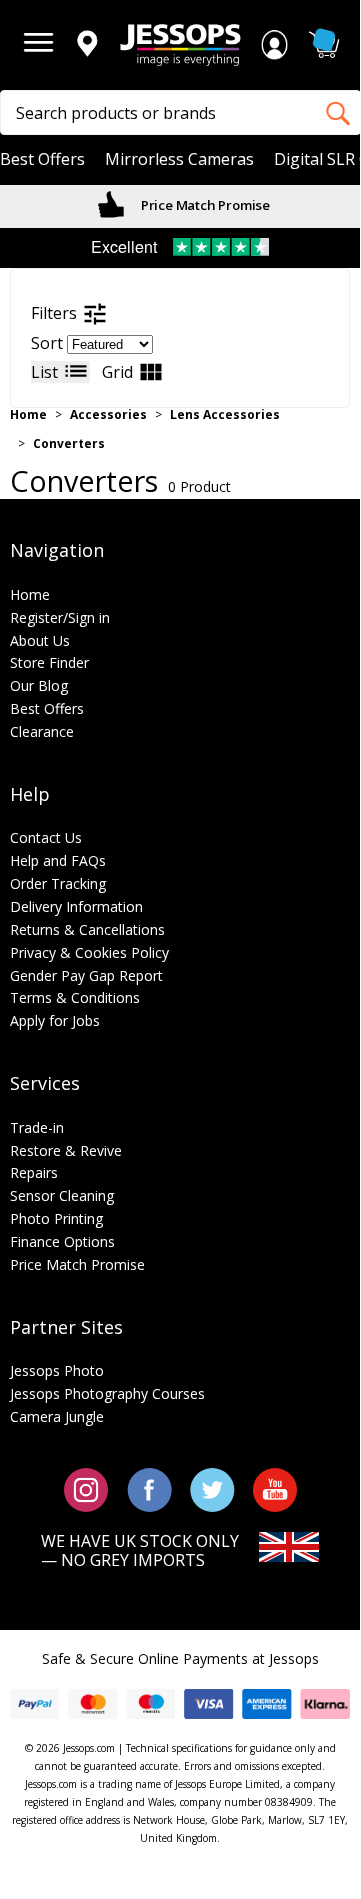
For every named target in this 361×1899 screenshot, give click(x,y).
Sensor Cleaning (62, 1195)
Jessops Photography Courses (107, 1393)
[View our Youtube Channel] (275, 1488)
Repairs (34, 1172)
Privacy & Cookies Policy (89, 952)
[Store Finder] (87, 45)
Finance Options (62, 1241)
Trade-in (37, 1127)
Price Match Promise (204, 205)
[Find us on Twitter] (212, 1488)
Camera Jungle (57, 1416)
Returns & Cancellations (87, 929)
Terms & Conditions (75, 997)
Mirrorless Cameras (179, 159)
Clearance (42, 731)
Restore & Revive (66, 1150)
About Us (40, 640)
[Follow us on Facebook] (149, 1488)
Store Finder (49, 662)
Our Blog (39, 685)
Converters (69, 444)
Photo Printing (56, 1218)
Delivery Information (76, 906)
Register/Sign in (60, 617)
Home (28, 415)
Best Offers (42, 159)
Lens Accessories (225, 415)
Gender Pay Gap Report (86, 975)
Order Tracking (58, 883)
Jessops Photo (57, 1370)
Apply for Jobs (55, 1020)
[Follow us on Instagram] (86, 1488)
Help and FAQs (58, 860)
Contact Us (46, 837)
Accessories (108, 415)
